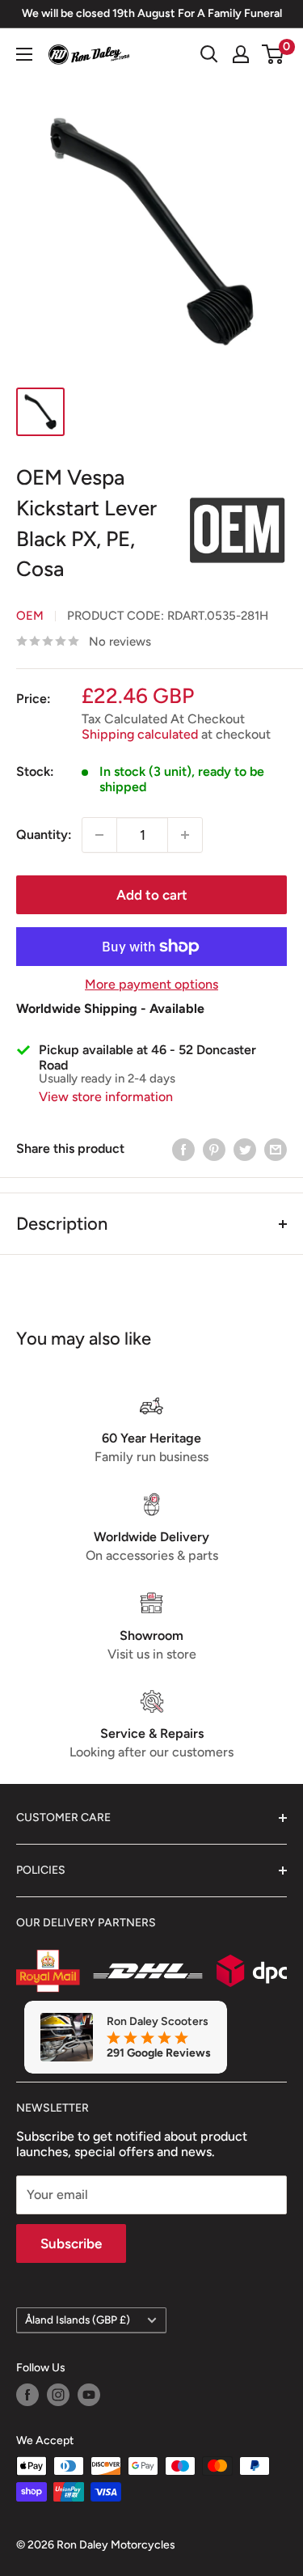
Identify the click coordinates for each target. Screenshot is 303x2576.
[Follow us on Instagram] (58, 2395)
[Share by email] (276, 1149)
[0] (274, 54)
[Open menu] (24, 54)
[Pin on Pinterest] (214, 1149)
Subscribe (71, 2243)
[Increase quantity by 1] (185, 835)
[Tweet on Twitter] (245, 1149)
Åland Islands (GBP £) (78, 2320)
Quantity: (44, 835)
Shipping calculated (140, 734)
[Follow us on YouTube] (89, 2395)
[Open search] (209, 54)
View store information (106, 1097)
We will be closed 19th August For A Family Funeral (152, 13)
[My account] (241, 54)
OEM (30, 616)
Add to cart (152, 895)
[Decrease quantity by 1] (99, 835)
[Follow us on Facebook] (27, 2395)
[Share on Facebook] (183, 1149)
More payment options (151, 984)
